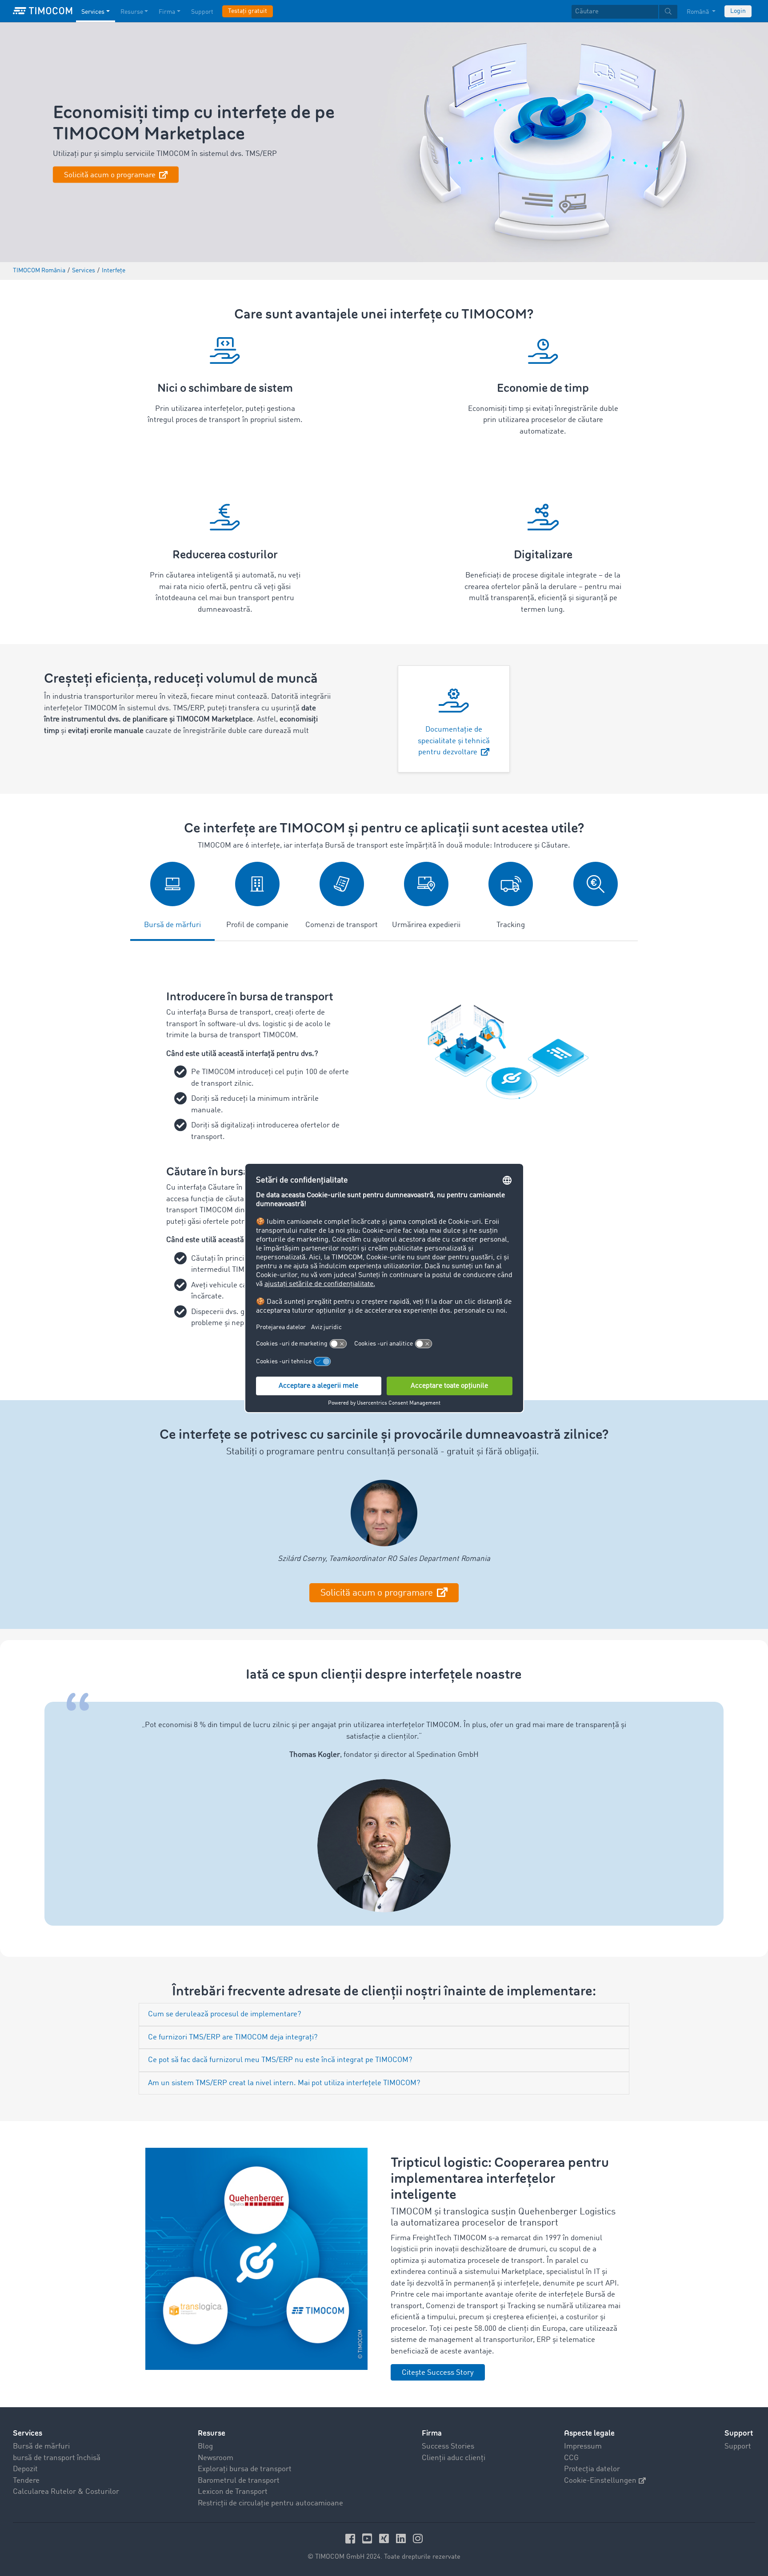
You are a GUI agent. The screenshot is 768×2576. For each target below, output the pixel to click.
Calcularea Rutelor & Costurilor (66, 2492)
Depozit (25, 2469)
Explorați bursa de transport (245, 2469)
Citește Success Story (438, 2373)
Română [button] (698, 12)
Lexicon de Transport (233, 2492)
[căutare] (668, 12)
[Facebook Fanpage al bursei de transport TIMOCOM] (352, 2538)
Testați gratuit (248, 11)
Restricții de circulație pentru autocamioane (270, 2503)
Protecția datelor (592, 2469)
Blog (205, 2447)
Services (93, 12)
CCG (571, 2458)
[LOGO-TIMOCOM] (43, 11)
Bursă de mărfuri (41, 2447)
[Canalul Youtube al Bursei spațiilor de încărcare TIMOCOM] (368, 2538)
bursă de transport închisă (57, 2458)
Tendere (26, 2481)
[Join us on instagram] (418, 2538)
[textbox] (624, 12)
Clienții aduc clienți (454, 2458)
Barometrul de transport (239, 2481)
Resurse (132, 12)
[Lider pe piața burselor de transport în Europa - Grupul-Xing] (385, 2538)
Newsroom (216, 2458)
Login (738, 11)
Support (202, 12)
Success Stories (448, 2447)
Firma (167, 12)
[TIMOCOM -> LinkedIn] (402, 2538)
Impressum (583, 2447)
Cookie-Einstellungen (600, 2481)
